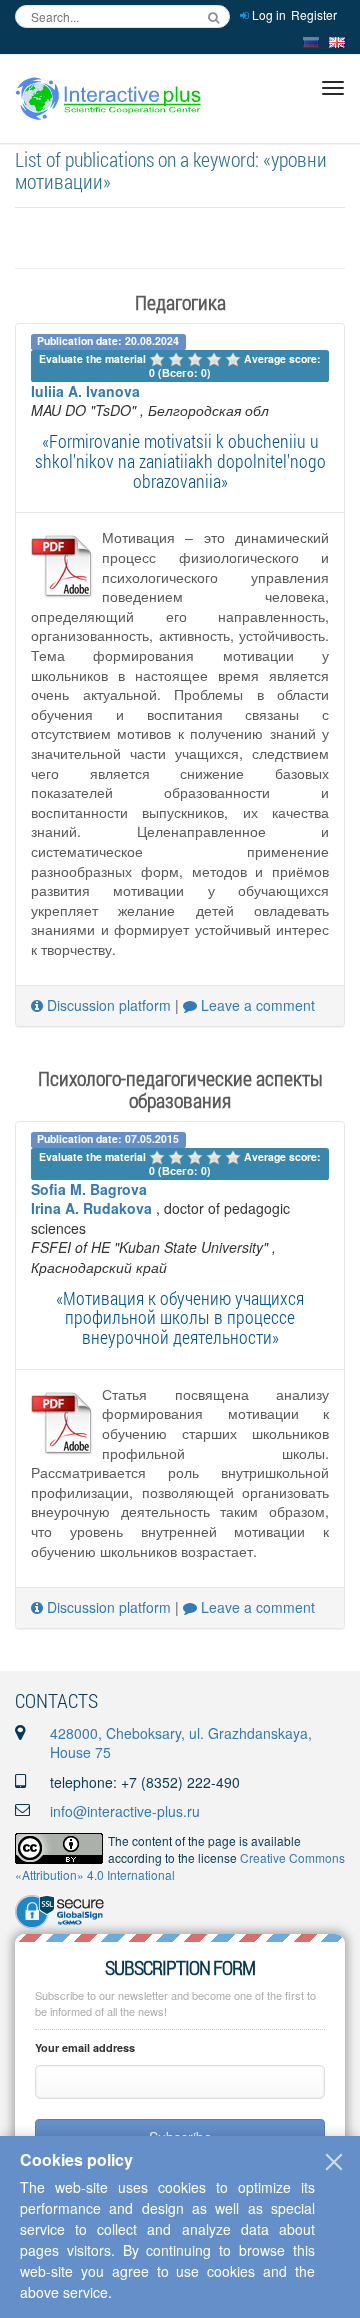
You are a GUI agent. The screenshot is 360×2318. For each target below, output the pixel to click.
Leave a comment (256, 1005)
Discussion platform (107, 1005)
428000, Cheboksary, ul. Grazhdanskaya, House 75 (181, 1743)
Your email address (85, 2047)
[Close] (334, 2162)
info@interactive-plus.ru (125, 1811)
